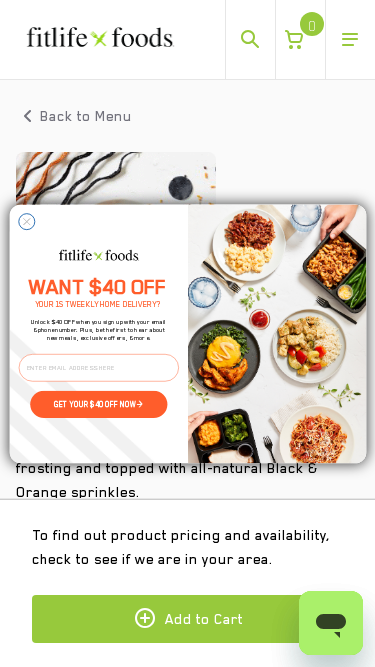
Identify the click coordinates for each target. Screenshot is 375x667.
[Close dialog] (26, 221)
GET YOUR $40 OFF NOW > (98, 404)
